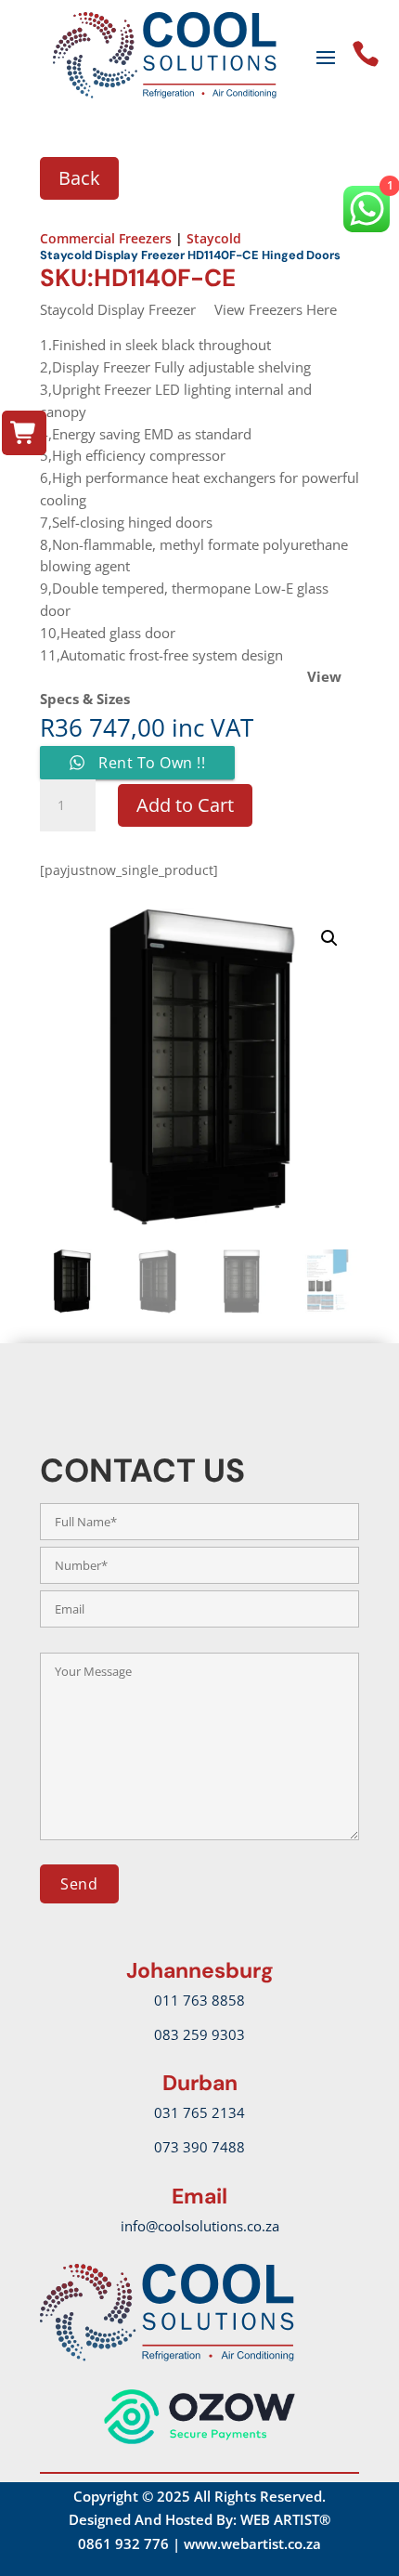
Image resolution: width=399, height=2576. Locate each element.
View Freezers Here (276, 309)
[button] (329, 938)
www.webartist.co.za (252, 2543)
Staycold (214, 238)
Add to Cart (185, 805)
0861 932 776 (123, 2543)
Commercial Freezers (106, 238)
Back (79, 178)
